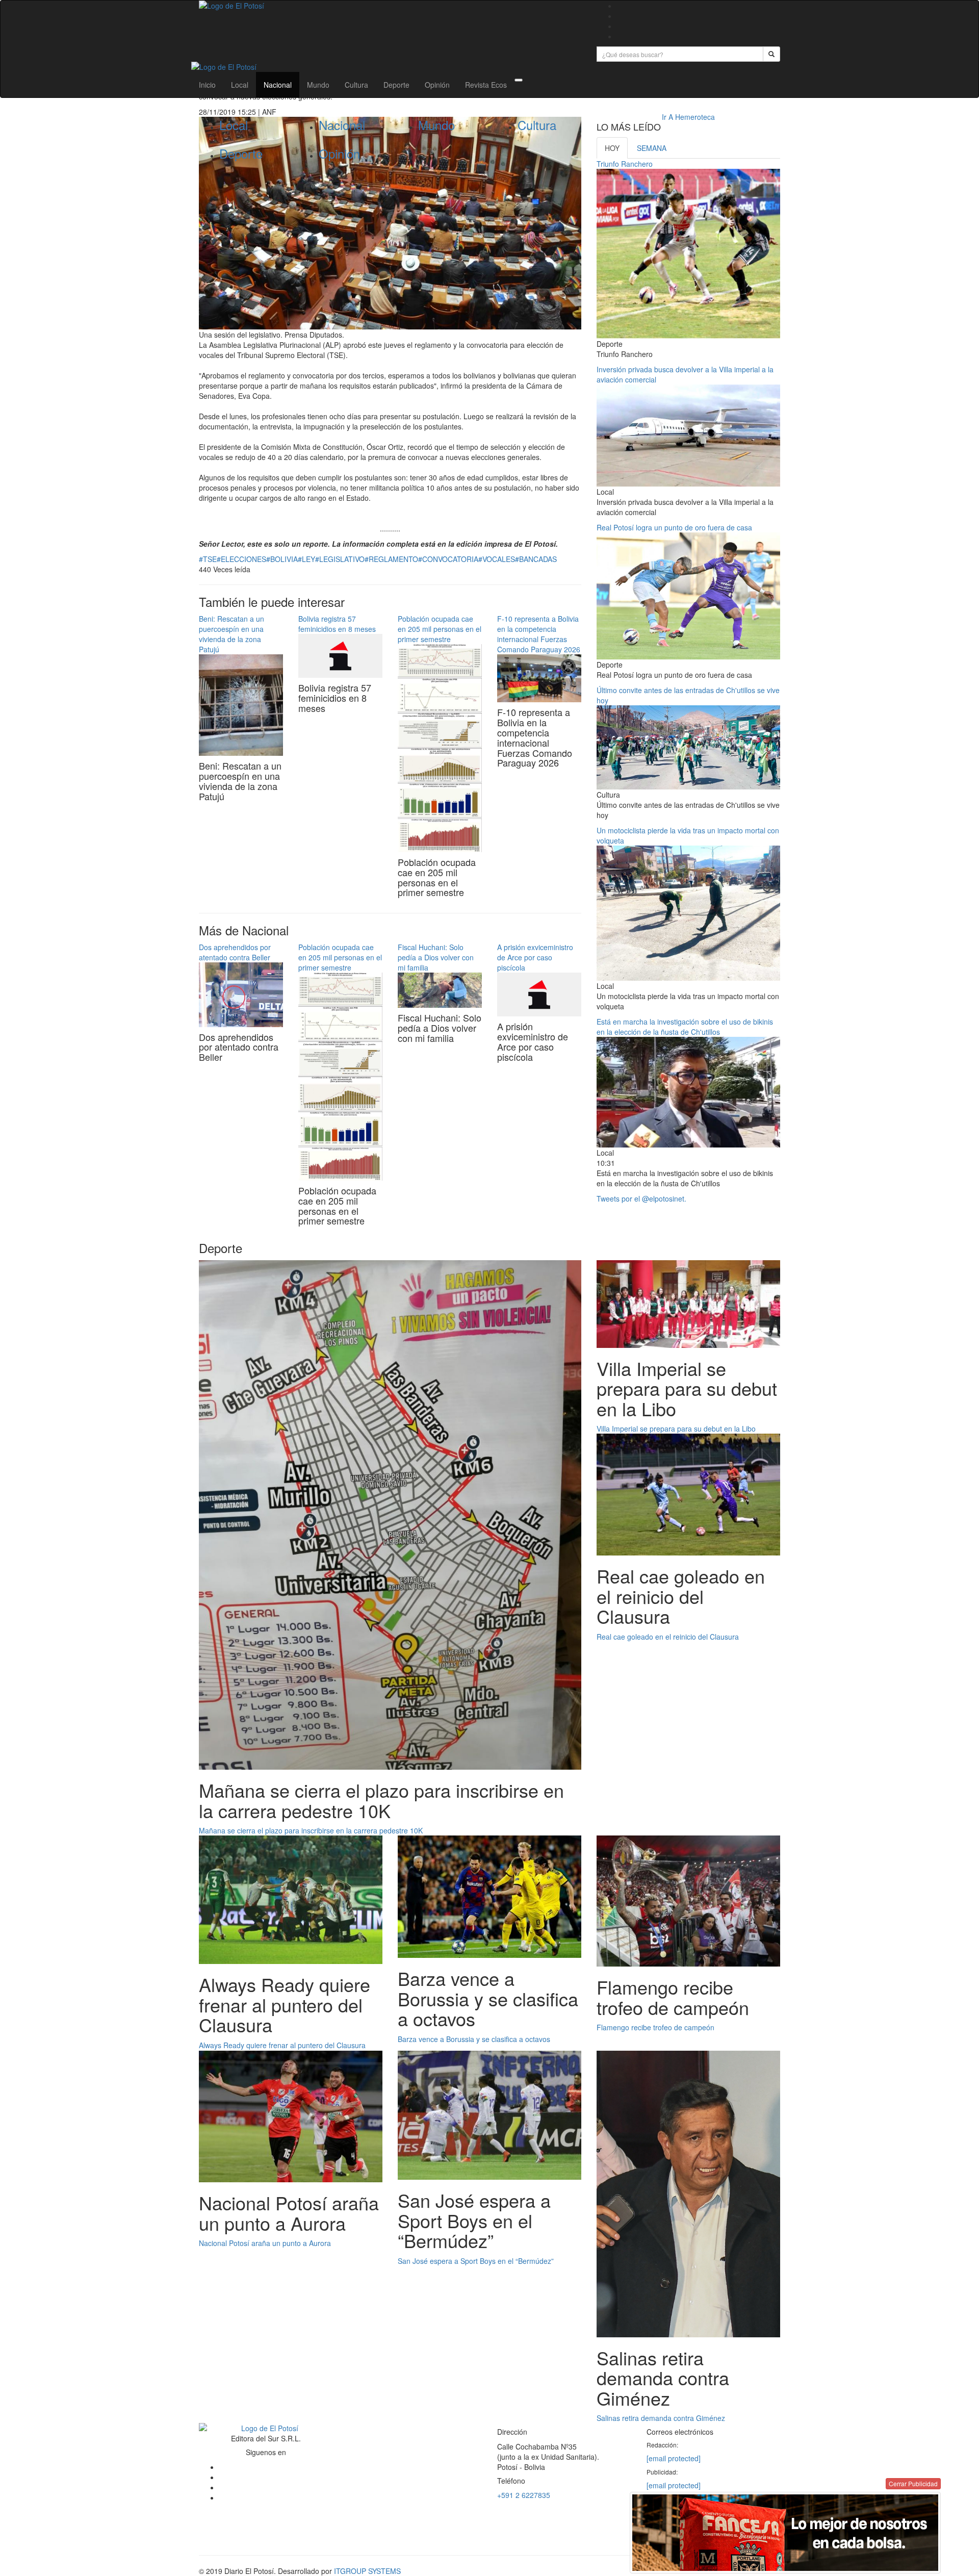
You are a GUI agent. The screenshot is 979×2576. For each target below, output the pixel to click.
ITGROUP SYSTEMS (367, 2571)
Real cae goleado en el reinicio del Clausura (668, 1637)
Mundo (318, 85)
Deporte (396, 85)
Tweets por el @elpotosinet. (641, 1198)
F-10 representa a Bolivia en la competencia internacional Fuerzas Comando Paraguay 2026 (539, 634)
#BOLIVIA (282, 559)
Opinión (437, 85)
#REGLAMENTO (391, 559)
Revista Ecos (486, 85)
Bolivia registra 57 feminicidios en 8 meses (337, 624)
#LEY (306, 559)
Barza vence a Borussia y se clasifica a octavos (474, 2039)
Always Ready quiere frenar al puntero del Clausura (282, 2045)
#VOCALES (497, 559)
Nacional (278, 85)
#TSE (208, 559)
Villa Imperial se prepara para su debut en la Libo (676, 1429)
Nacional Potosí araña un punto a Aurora (265, 2243)
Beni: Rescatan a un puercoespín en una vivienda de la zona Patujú (231, 634)
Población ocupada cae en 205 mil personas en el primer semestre (440, 629)
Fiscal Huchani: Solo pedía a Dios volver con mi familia (436, 957)
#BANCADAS (536, 559)
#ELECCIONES (241, 559)
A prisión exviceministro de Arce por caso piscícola (535, 957)
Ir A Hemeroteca (688, 117)
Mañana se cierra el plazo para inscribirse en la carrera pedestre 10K (311, 1830)
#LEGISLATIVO (340, 559)
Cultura (356, 85)
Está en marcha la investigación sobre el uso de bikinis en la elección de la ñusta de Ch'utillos (685, 1027)
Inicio (207, 85)
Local (240, 85)
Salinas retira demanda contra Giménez (661, 2418)
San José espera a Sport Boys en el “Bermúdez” (476, 2261)
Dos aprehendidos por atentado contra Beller (235, 952)
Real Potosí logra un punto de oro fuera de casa (674, 527)
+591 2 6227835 (524, 2495)
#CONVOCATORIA (448, 559)
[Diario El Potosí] (390, 6)
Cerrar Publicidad (913, 2483)
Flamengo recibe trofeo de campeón (655, 2027)
